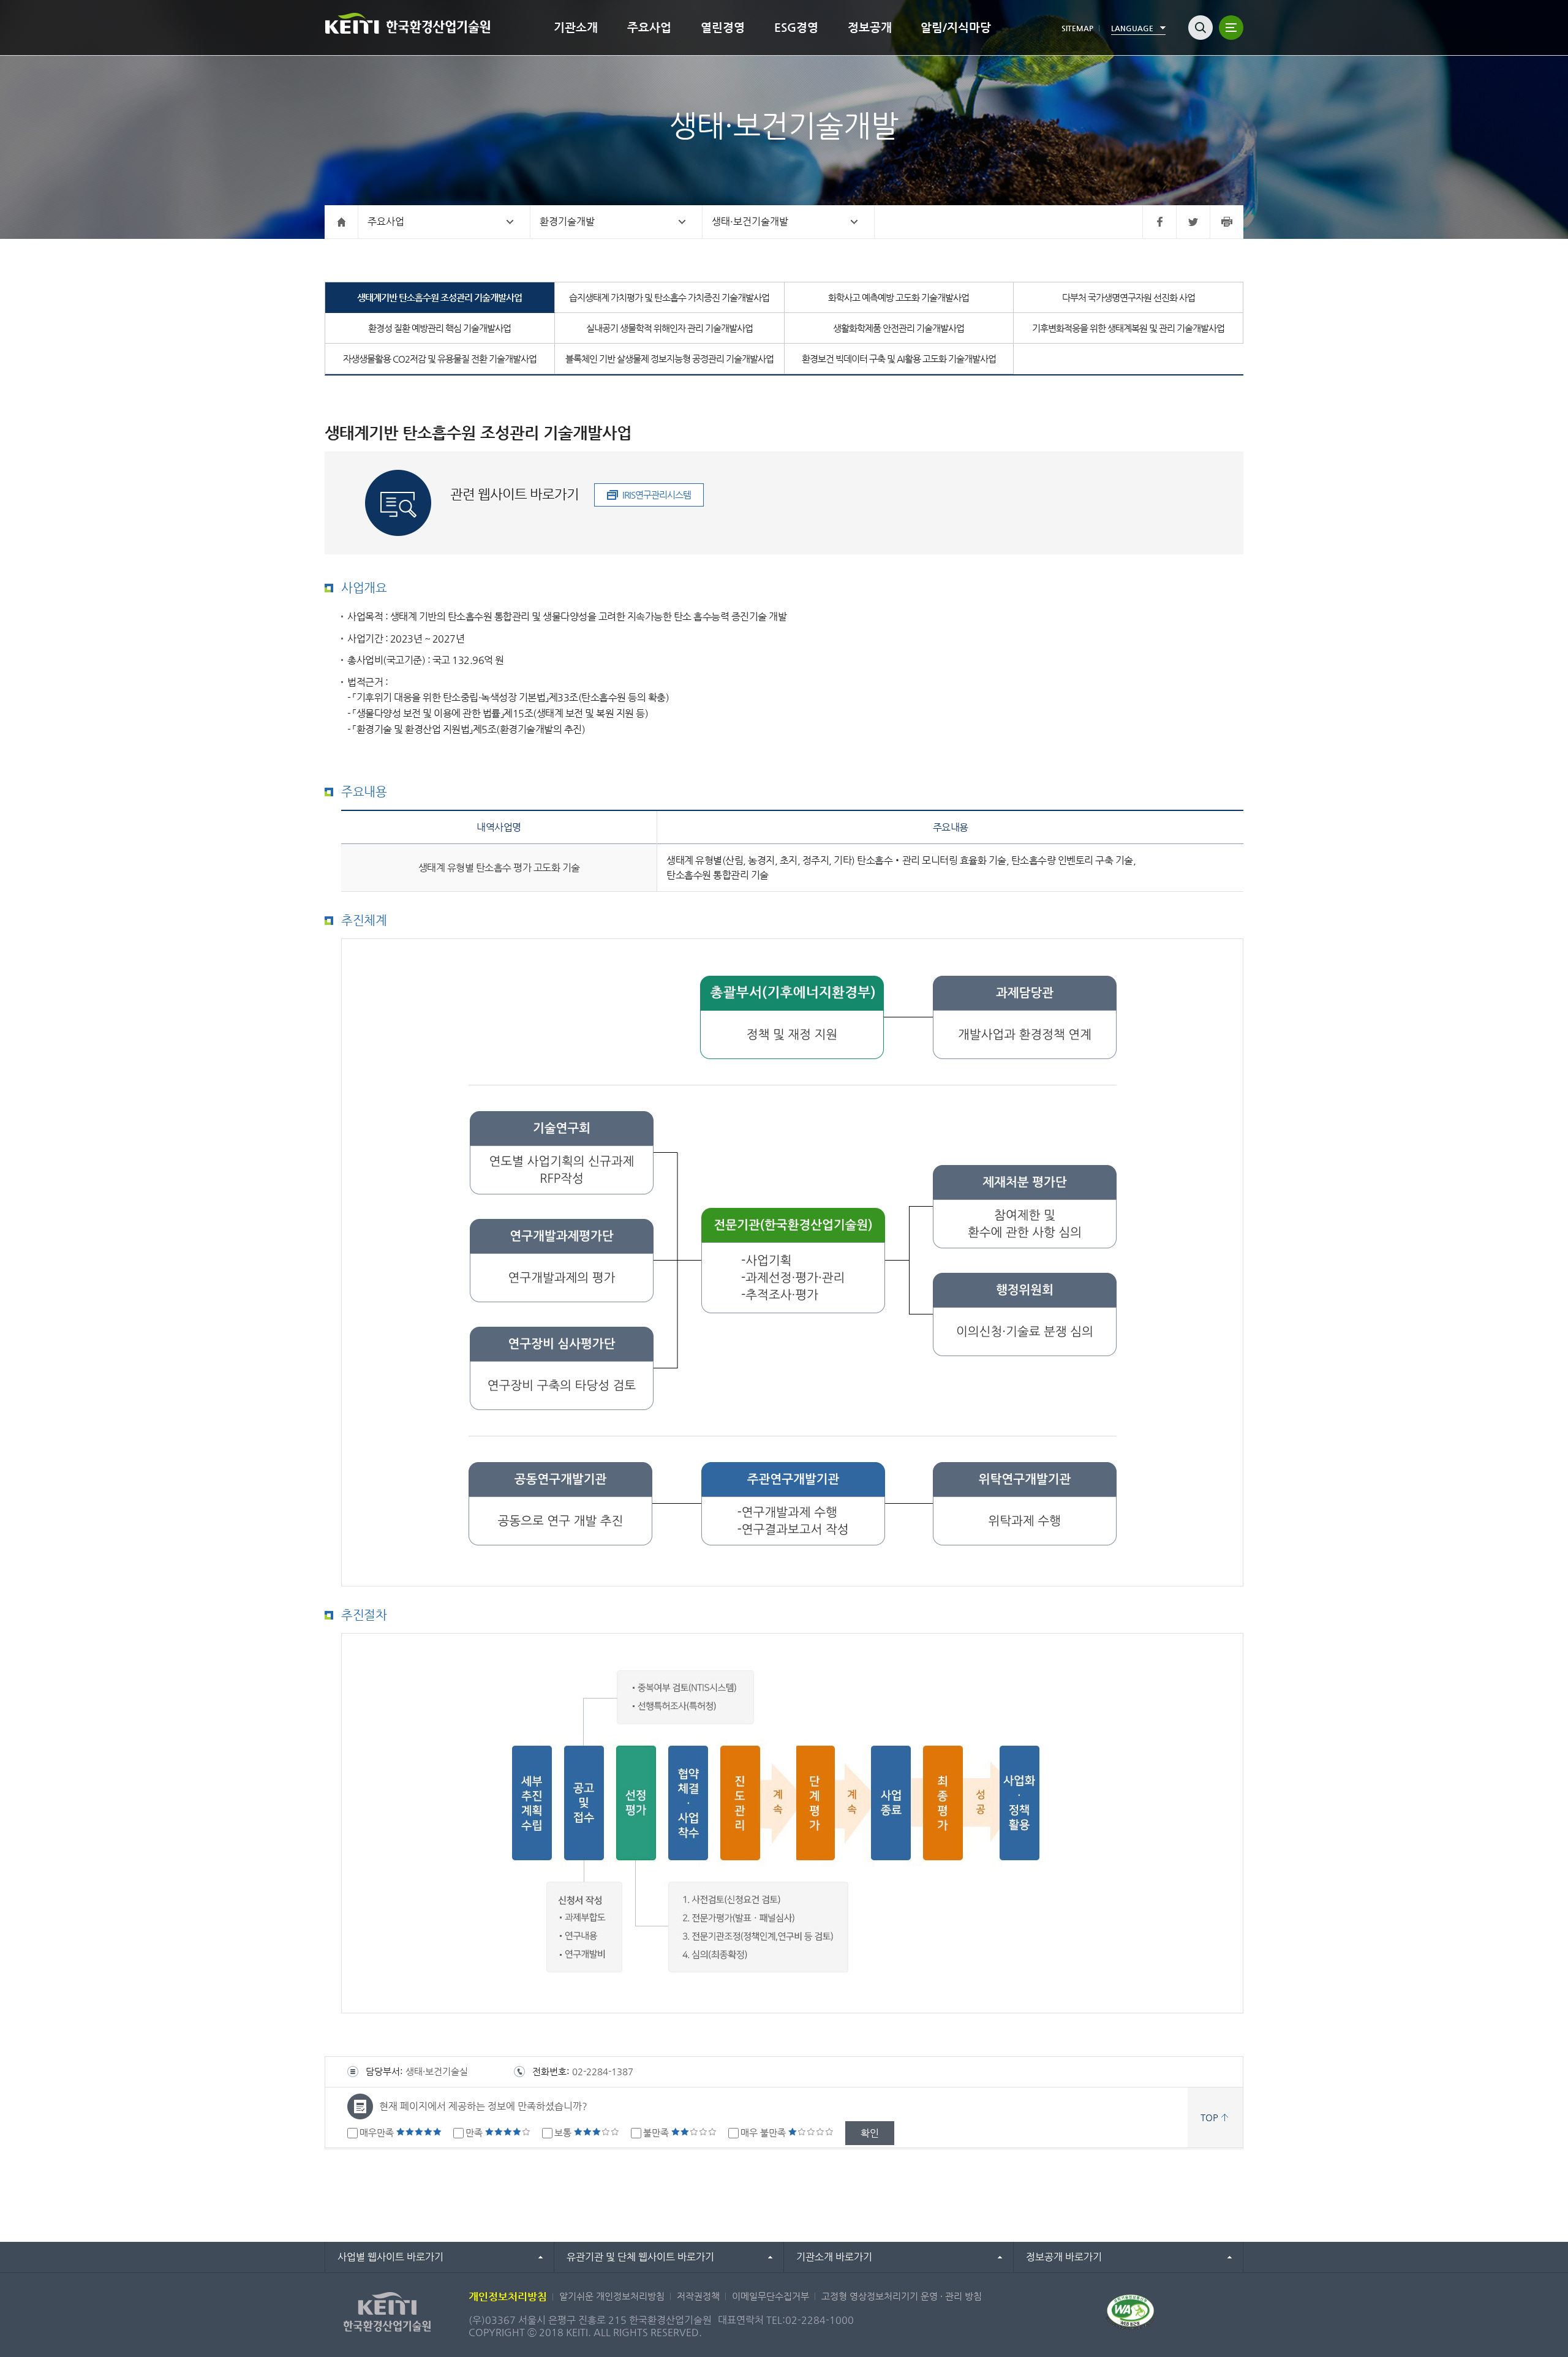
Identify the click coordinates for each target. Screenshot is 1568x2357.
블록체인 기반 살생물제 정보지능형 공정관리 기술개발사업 (669, 359)
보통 (564, 2133)
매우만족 (378, 2133)
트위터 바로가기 (1193, 222)
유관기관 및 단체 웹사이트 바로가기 (640, 2257)
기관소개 (576, 27)
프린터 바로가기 (1227, 222)
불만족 (657, 2133)
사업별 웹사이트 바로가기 (390, 2257)
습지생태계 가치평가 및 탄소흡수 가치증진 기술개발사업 (669, 297)
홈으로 (341, 222)
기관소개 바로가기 (834, 2257)
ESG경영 (796, 27)
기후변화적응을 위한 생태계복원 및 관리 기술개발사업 (1128, 328)
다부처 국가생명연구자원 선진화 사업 (1129, 297)
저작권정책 (698, 2296)
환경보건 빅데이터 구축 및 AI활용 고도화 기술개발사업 (899, 359)
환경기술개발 (567, 221)
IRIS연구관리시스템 (657, 495)
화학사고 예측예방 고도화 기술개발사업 (899, 297)
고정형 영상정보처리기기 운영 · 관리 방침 (902, 2296)
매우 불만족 (764, 2133)
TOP (1209, 2117)
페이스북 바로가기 (1159, 222)
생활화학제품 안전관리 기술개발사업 (899, 328)
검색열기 (1200, 28)
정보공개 (870, 27)
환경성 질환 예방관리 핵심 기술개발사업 (439, 328)
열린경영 (723, 27)
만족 (475, 2133)
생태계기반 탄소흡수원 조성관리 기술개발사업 (439, 297)
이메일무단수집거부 (771, 2296)
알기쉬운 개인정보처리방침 (612, 2296)
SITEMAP (1077, 28)
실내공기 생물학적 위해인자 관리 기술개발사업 (669, 328)
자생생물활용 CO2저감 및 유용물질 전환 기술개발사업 (440, 359)
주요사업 (649, 27)
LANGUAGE (1132, 28)
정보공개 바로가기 (1064, 2257)
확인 (870, 2133)
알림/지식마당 (956, 27)
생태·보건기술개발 (750, 221)
